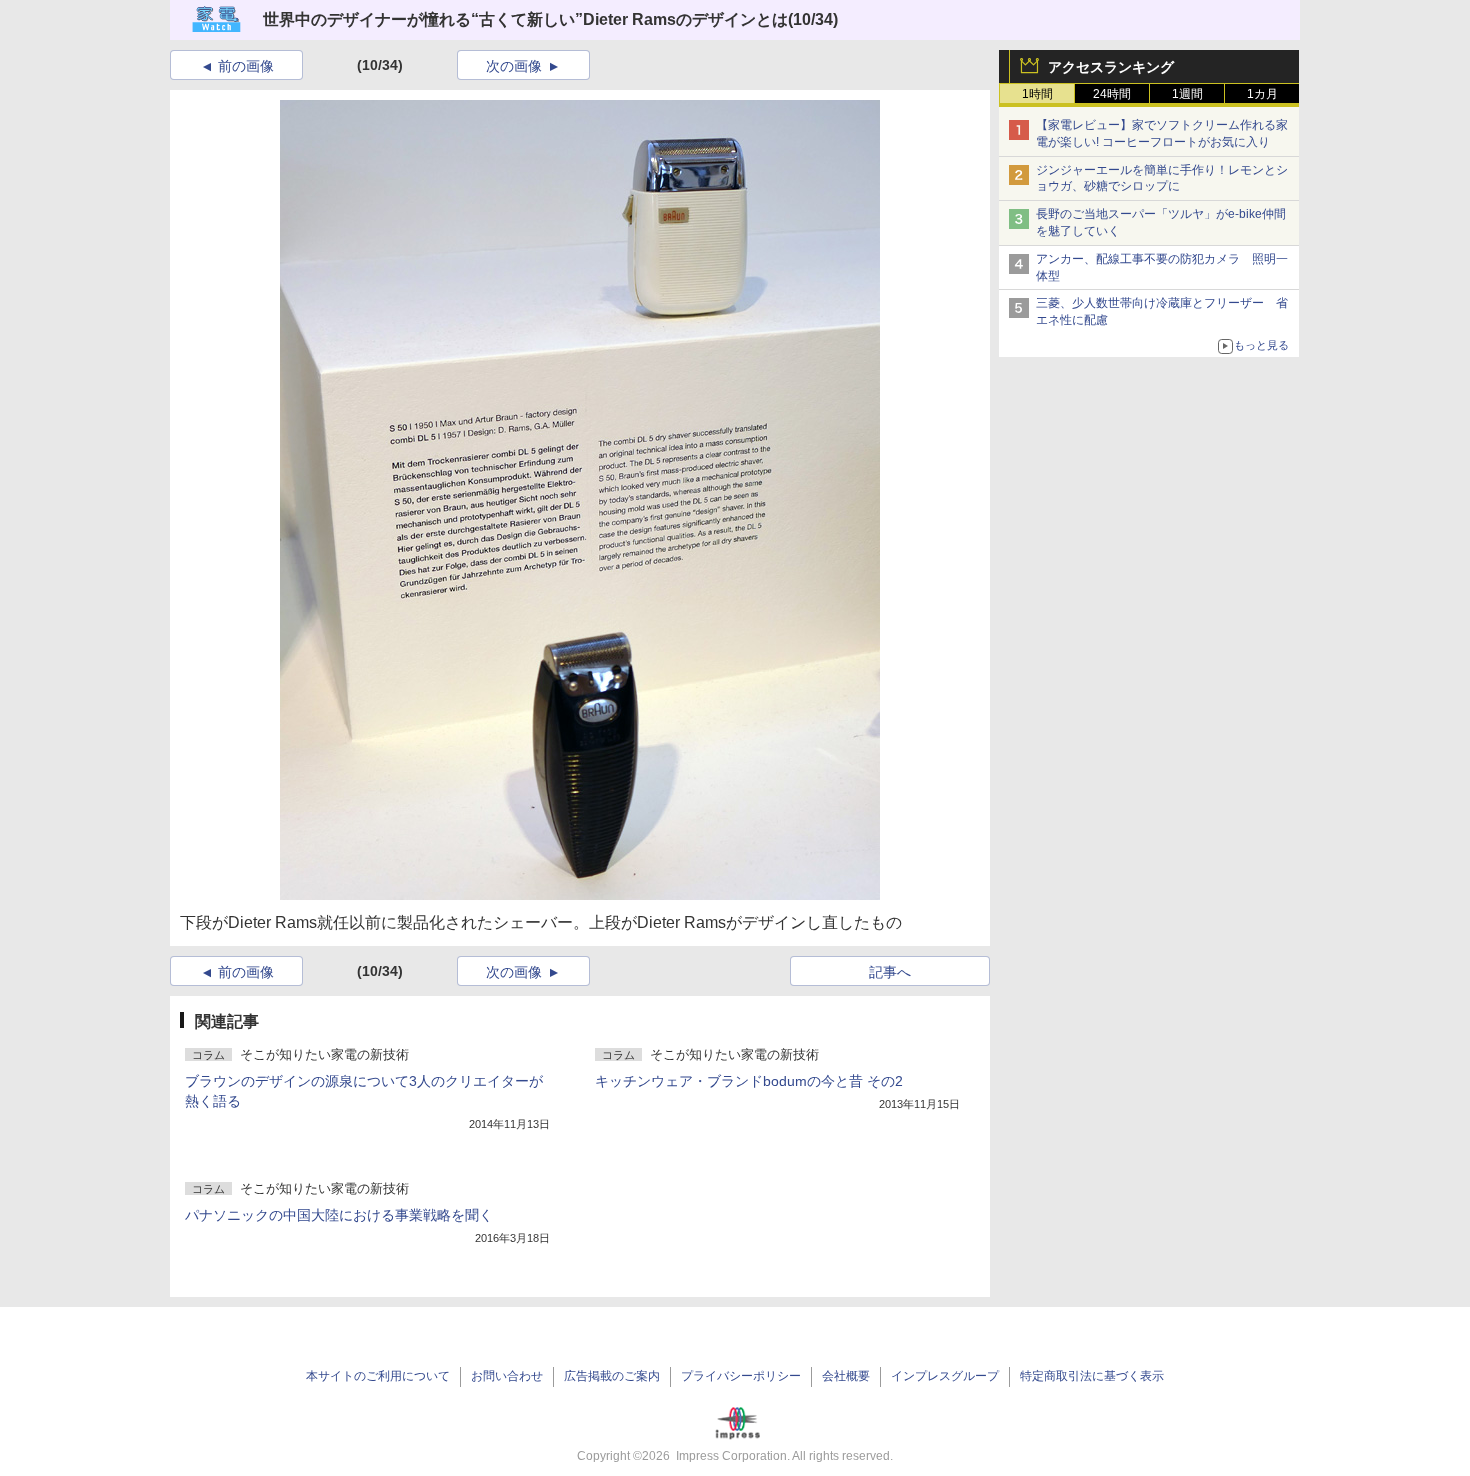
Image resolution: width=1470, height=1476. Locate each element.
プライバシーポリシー (741, 1376)
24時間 (1112, 94)
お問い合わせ (507, 1376)
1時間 (1037, 94)
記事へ (890, 972)
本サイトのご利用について (378, 1376)
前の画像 (246, 66)
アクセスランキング (1111, 67)
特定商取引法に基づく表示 (1092, 1376)
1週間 (1187, 94)
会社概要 (846, 1376)
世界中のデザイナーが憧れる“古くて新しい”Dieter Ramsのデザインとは (525, 19)
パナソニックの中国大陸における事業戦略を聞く (339, 1215)
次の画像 (514, 66)
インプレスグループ (945, 1376)
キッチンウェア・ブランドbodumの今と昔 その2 (749, 1081)
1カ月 (1262, 94)
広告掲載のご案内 (612, 1376)
